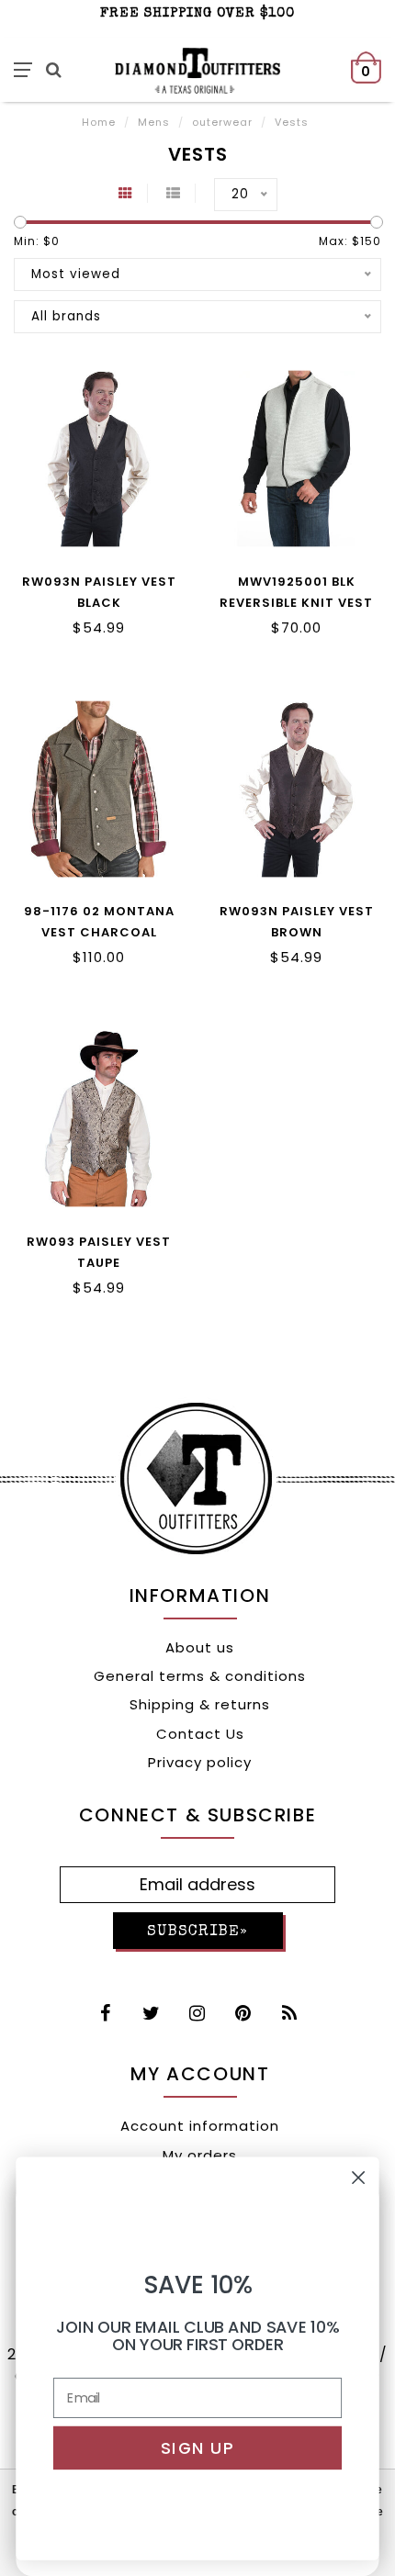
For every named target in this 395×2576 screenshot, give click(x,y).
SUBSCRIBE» (197, 1932)
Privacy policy (200, 1762)
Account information (200, 2126)
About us (200, 1647)
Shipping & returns (200, 1704)
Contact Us (200, 1734)
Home (99, 122)
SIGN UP (197, 2448)
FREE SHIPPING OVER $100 (197, 13)
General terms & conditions (200, 1676)
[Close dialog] (359, 2178)
